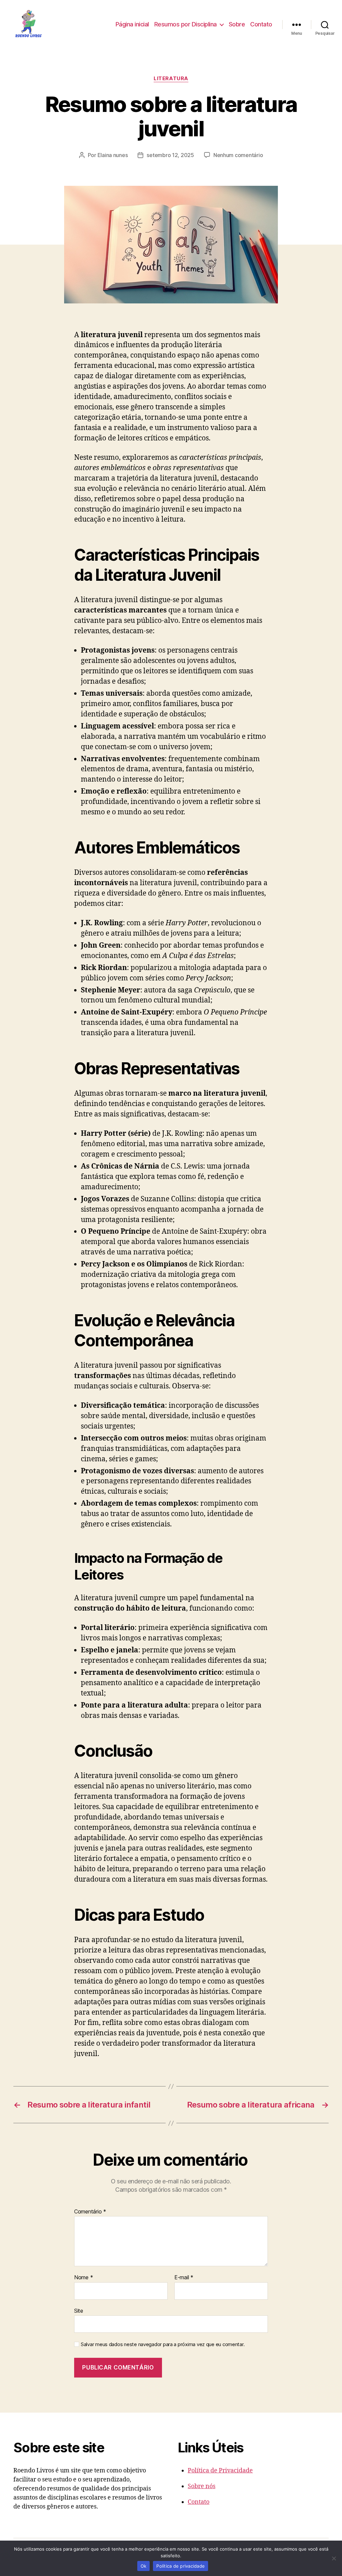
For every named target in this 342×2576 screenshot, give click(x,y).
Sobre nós (202, 2486)
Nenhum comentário (238, 155)
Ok (144, 2566)
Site (79, 2311)
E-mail (184, 2278)
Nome (83, 2278)
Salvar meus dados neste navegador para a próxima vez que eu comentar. (163, 2344)
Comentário (90, 2212)
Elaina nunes (113, 155)
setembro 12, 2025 (170, 155)
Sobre (237, 24)
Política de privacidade (181, 2566)
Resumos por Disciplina (186, 24)
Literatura (171, 79)
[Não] (334, 2558)
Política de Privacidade (220, 2471)
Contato (261, 24)
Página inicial (132, 24)
